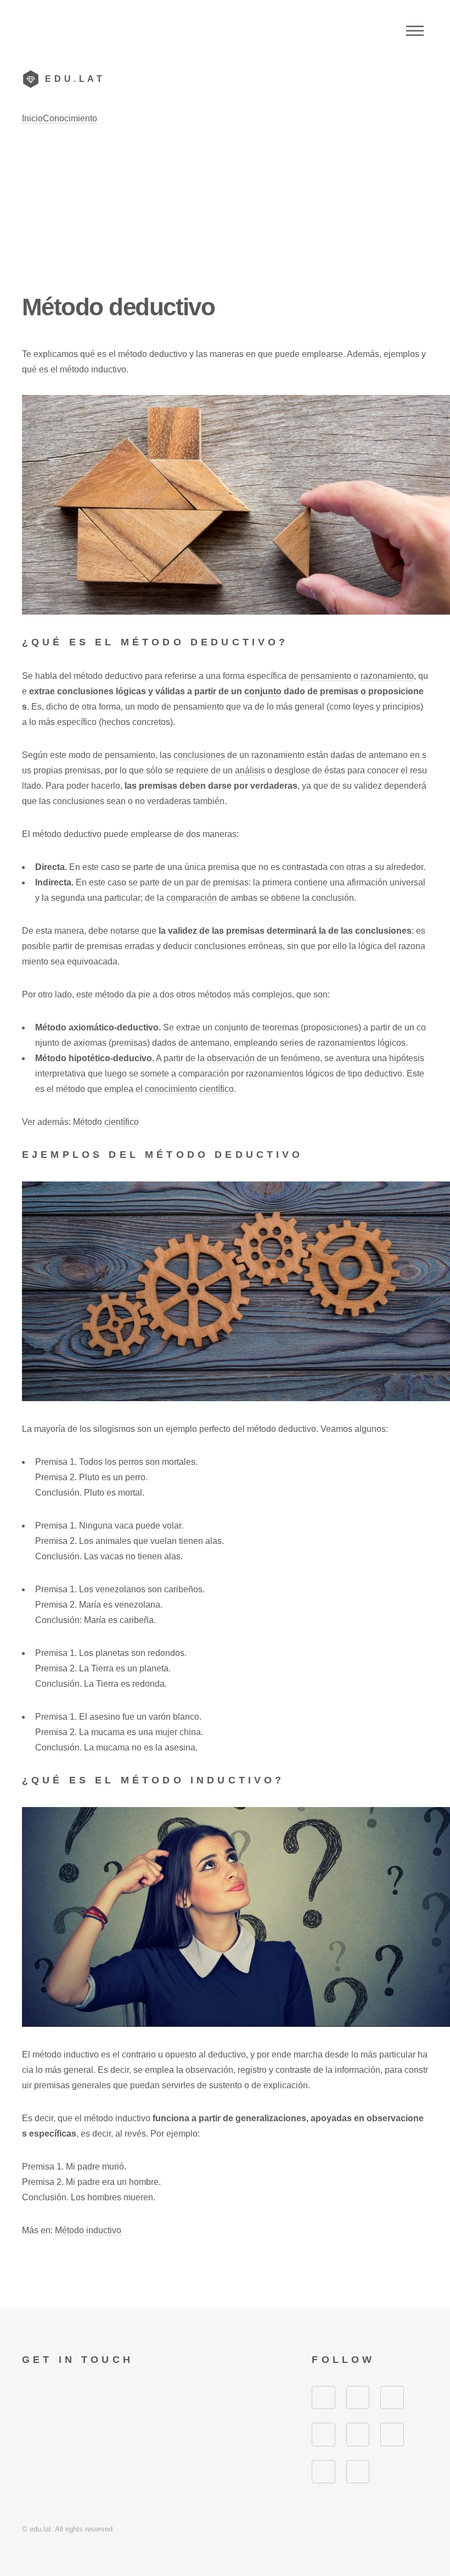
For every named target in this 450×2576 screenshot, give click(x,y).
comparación (192, 898)
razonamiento (387, 676)
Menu (415, 31)
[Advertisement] (225, 209)
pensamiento (326, 676)
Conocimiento (70, 118)
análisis (250, 770)
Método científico (106, 1122)
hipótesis (407, 1058)
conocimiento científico (189, 1089)
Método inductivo (88, 2230)
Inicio (32, 118)
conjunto (263, 691)
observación (231, 1058)
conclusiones (199, 755)
